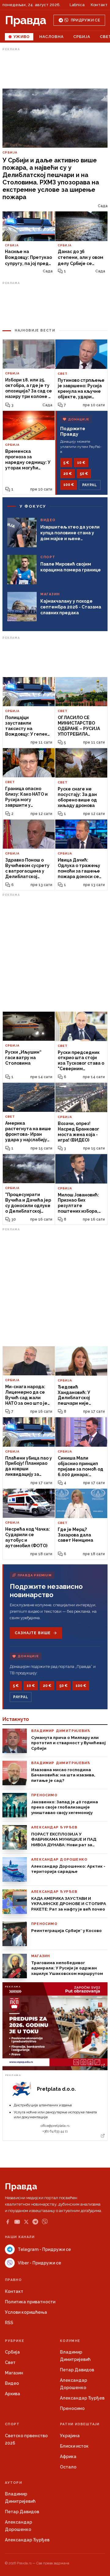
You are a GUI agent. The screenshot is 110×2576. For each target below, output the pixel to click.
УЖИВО (22, 37)
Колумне (70, 2341)
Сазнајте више (33, 1633)
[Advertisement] (55, 68)
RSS (9, 2323)
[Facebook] (8, 2222)
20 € (68, 474)
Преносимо (72, 2408)
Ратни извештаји (80, 2424)
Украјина (70, 2436)
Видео (12, 2383)
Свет (10, 2362)
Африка (68, 2457)
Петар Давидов (77, 2370)
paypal (90, 485)
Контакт (99, 5)
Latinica (77, 5)
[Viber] (45, 2222)
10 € (81, 463)
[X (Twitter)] (26, 2222)
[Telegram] (35, 2222)
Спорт (12, 2424)
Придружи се (85, 20)
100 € (69, 485)
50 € (84, 474)
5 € (66, 463)
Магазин (14, 2373)
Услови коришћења (26, 2312)
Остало (68, 2467)
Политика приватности (30, 2302)
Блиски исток (74, 2446)
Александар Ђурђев (82, 2398)
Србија (82, 37)
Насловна (51, 37)
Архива (13, 2394)
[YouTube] (17, 2222)
